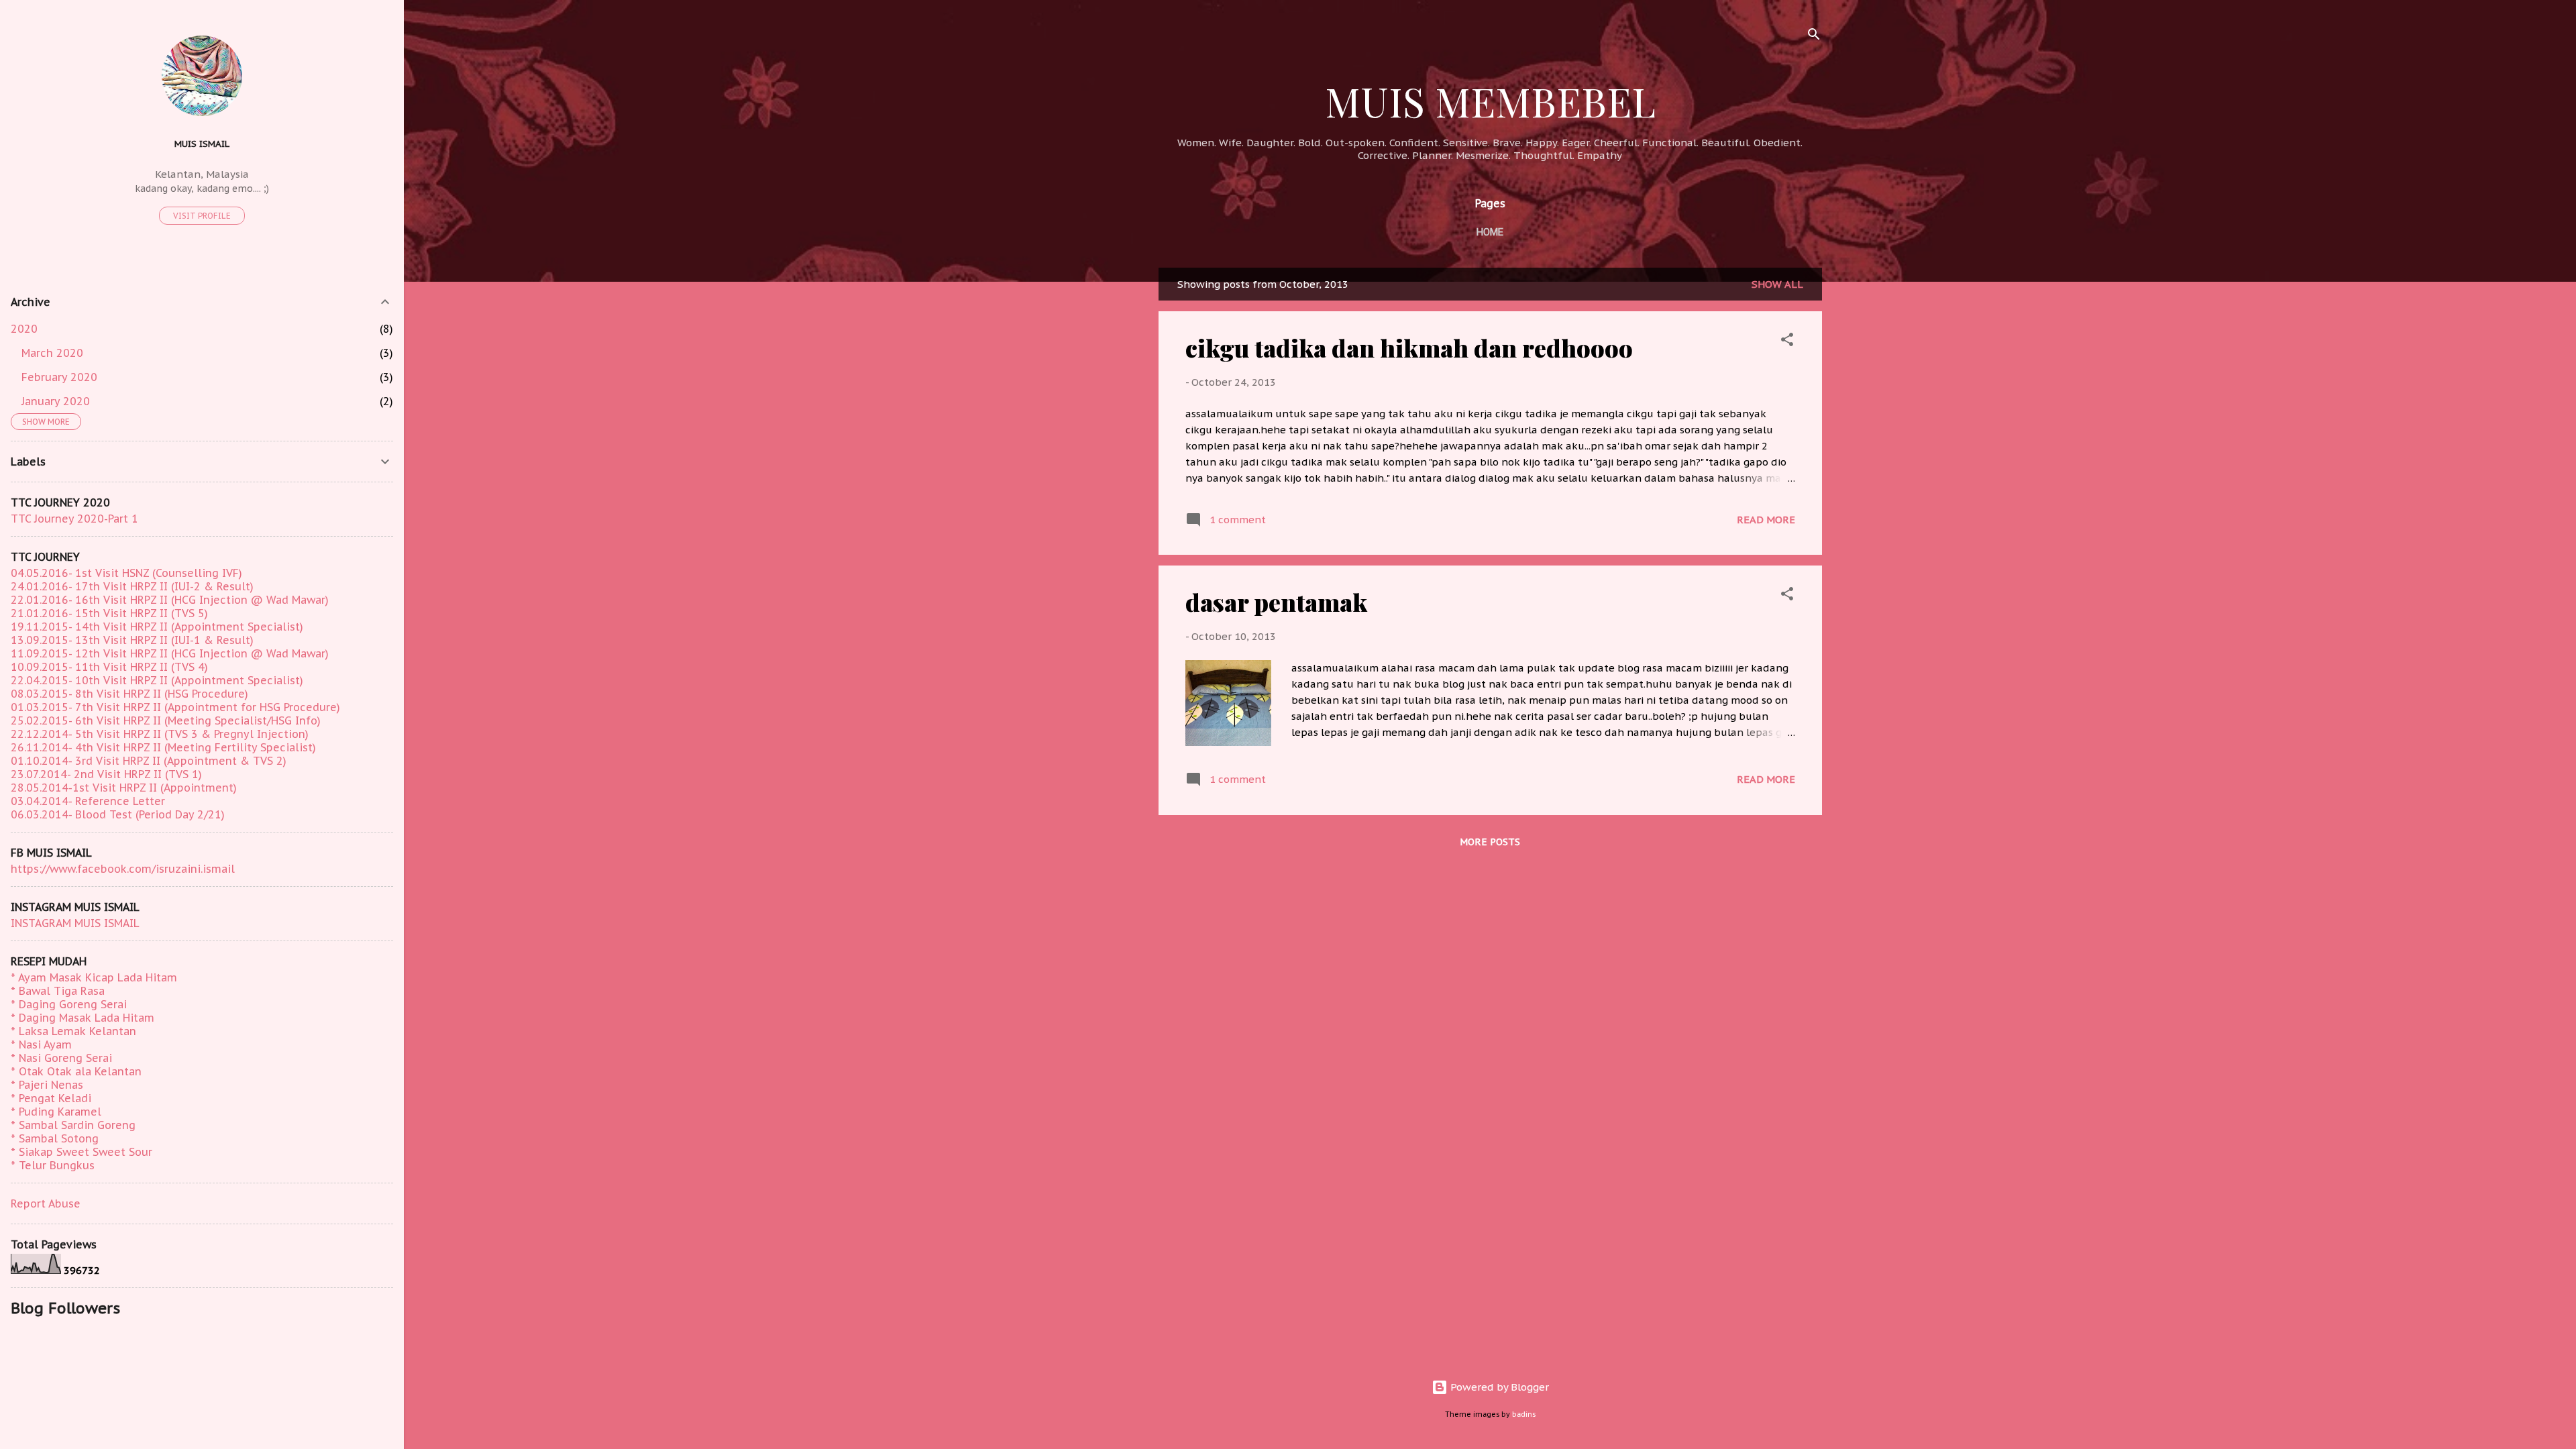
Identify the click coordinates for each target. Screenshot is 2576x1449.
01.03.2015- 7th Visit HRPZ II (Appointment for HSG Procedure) (175, 707)
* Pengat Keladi (51, 1098)
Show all (1777, 284)
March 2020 (52, 353)
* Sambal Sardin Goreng (73, 1125)
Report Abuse (46, 1203)
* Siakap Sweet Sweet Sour (82, 1152)
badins (1524, 1414)
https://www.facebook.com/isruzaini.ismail (123, 869)
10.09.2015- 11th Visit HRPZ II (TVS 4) (109, 667)
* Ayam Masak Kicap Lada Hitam (94, 977)
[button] (1787, 342)
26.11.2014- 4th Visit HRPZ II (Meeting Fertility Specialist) (163, 747)
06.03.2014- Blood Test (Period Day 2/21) (118, 814)
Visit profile (202, 216)
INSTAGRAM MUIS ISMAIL (75, 923)
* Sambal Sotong (55, 1138)
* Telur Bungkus (53, 1165)
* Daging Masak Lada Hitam (83, 1018)
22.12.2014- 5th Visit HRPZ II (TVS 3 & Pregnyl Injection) (160, 734)
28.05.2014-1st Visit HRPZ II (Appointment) (124, 788)
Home (1490, 232)
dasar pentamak (1276, 602)
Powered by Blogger (1498, 1387)
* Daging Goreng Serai (69, 1004)
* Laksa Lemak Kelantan (73, 1031)
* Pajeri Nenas (47, 1085)
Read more (1766, 520)
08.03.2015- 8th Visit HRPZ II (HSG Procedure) (129, 694)
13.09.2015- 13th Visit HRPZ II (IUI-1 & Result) (132, 640)
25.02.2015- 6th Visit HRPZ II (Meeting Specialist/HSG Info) (166, 720)
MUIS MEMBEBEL (1490, 101)
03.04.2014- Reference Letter (88, 801)
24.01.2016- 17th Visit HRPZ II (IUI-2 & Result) (132, 586)
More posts (1490, 842)
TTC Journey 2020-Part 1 (74, 519)
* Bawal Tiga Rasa (58, 991)
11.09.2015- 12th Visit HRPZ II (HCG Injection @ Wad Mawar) (170, 653)
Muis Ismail (202, 144)
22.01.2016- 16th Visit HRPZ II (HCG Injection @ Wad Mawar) (170, 600)
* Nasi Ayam (41, 1044)
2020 (24, 329)
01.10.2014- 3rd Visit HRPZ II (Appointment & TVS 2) (149, 761)
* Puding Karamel (56, 1112)
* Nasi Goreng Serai (61, 1058)
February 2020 (59, 377)
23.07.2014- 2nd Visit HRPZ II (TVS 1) (106, 774)
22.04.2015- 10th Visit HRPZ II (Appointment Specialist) (157, 680)
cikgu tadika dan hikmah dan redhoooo (1409, 347)
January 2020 (56, 401)
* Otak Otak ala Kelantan (76, 1071)
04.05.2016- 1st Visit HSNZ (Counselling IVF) (126, 573)
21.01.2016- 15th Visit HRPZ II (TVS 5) (109, 613)
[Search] (1814, 37)
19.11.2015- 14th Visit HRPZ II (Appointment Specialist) (157, 627)
